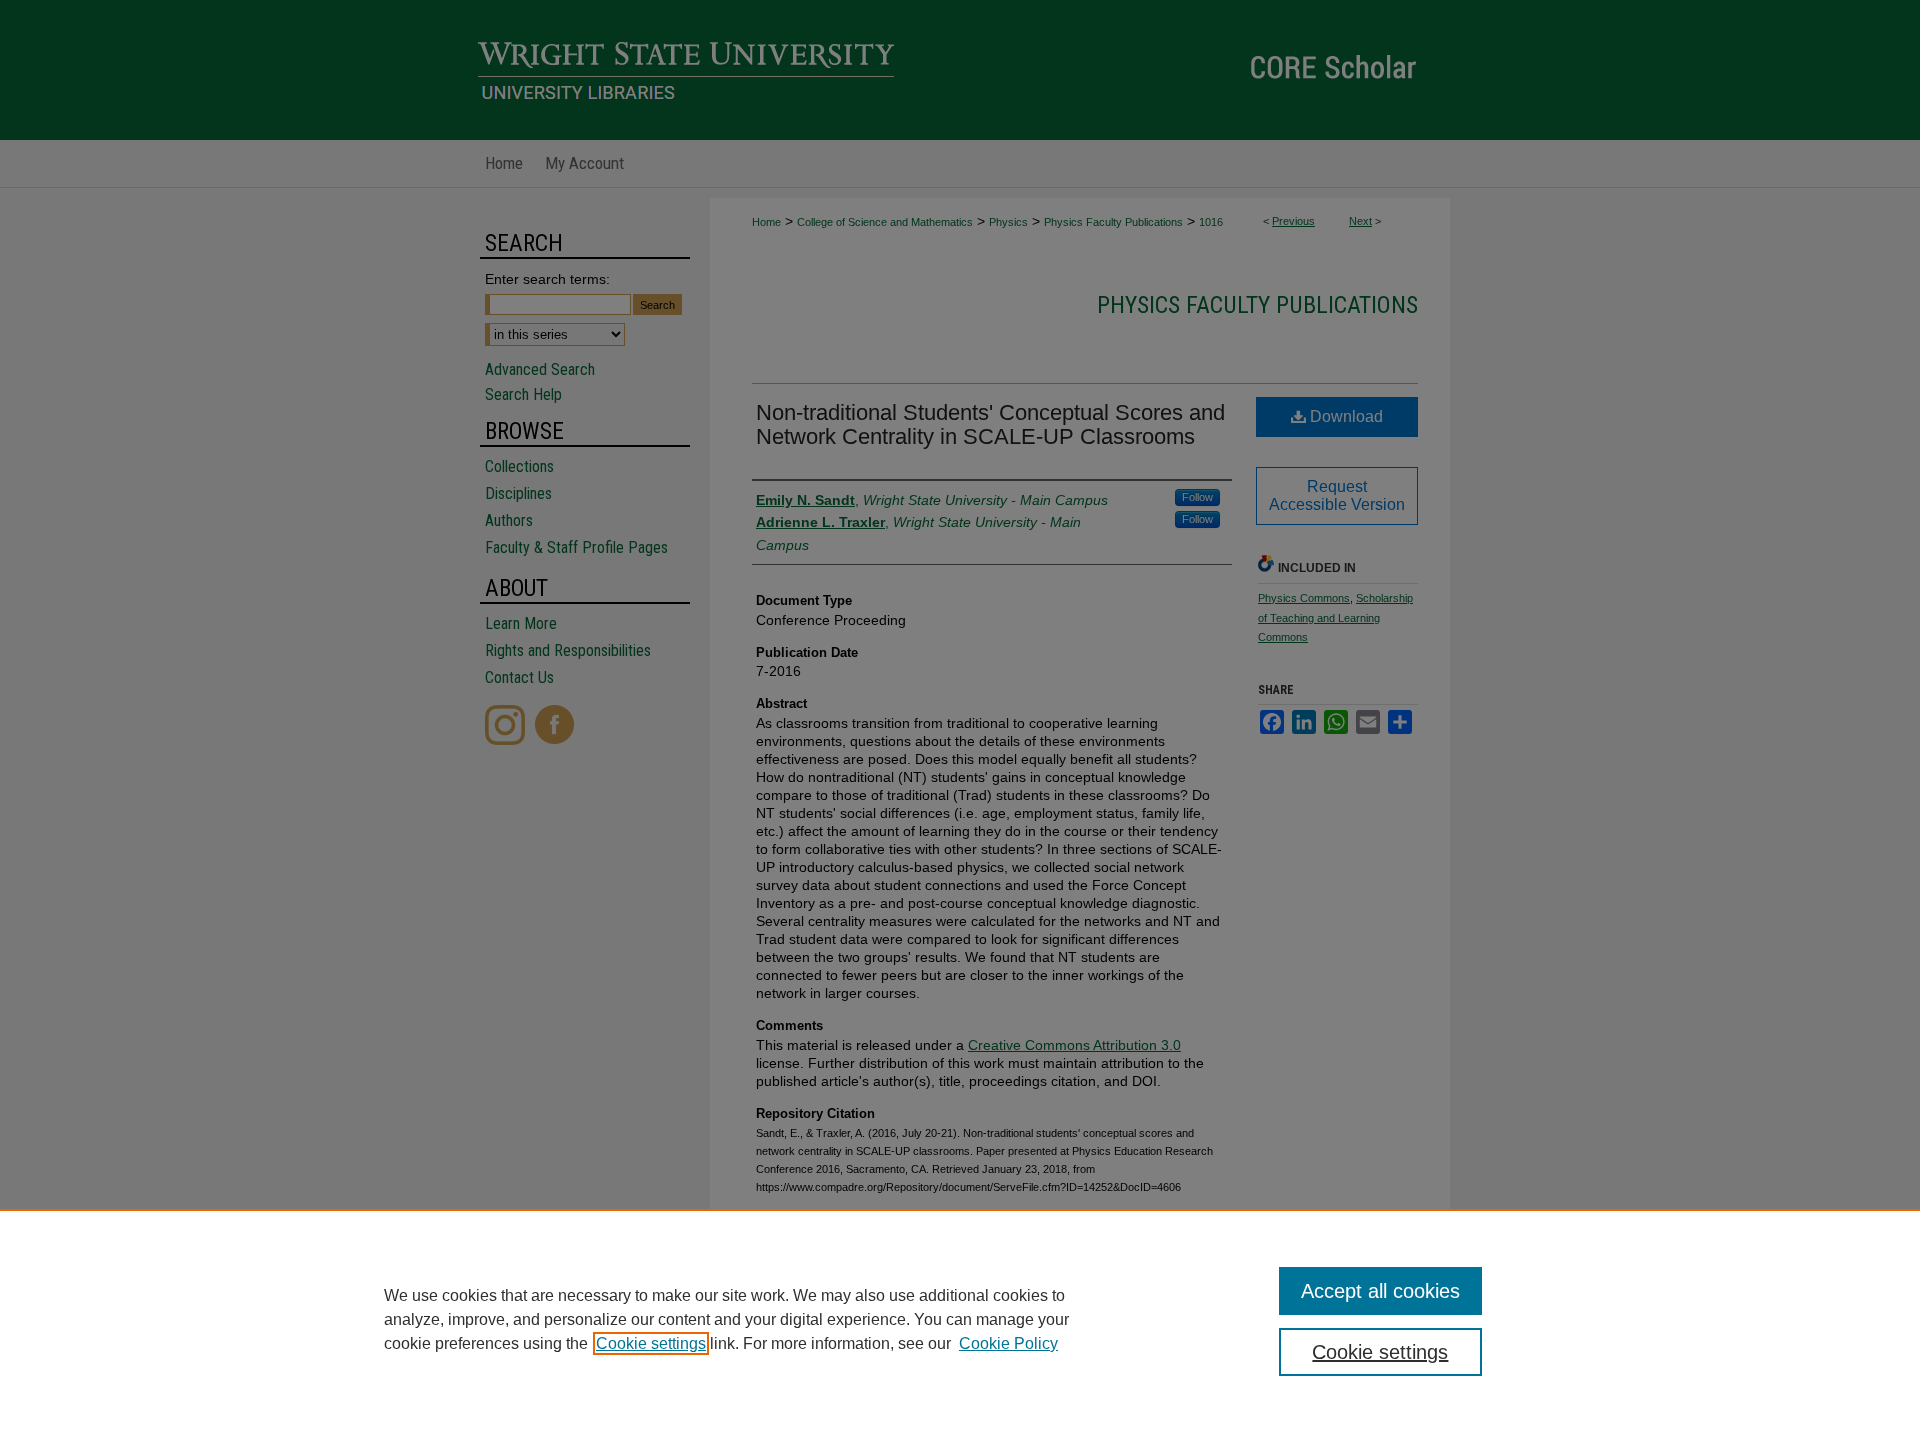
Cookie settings (651, 1343)
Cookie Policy (1008, 1343)
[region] (960, 1319)
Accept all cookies (1380, 1291)
